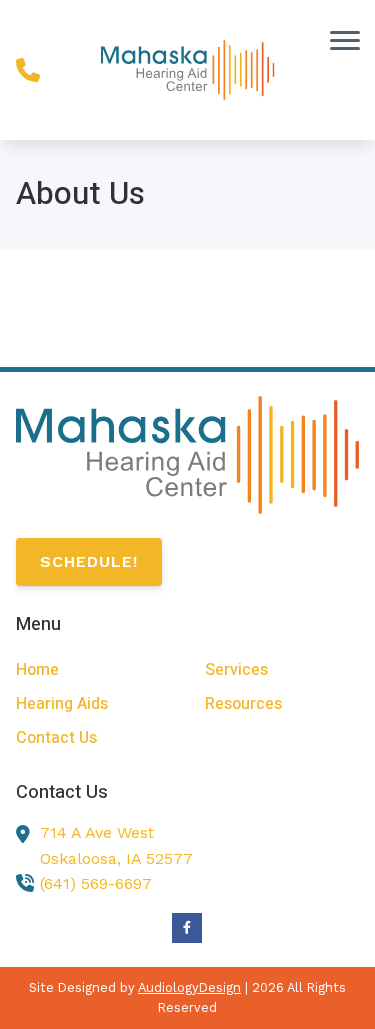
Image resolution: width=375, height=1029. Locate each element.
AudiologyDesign (189, 987)
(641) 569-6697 (96, 883)
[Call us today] (28, 70)
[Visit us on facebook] (187, 928)
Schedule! (89, 561)
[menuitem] (93, 670)
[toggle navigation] (345, 40)
